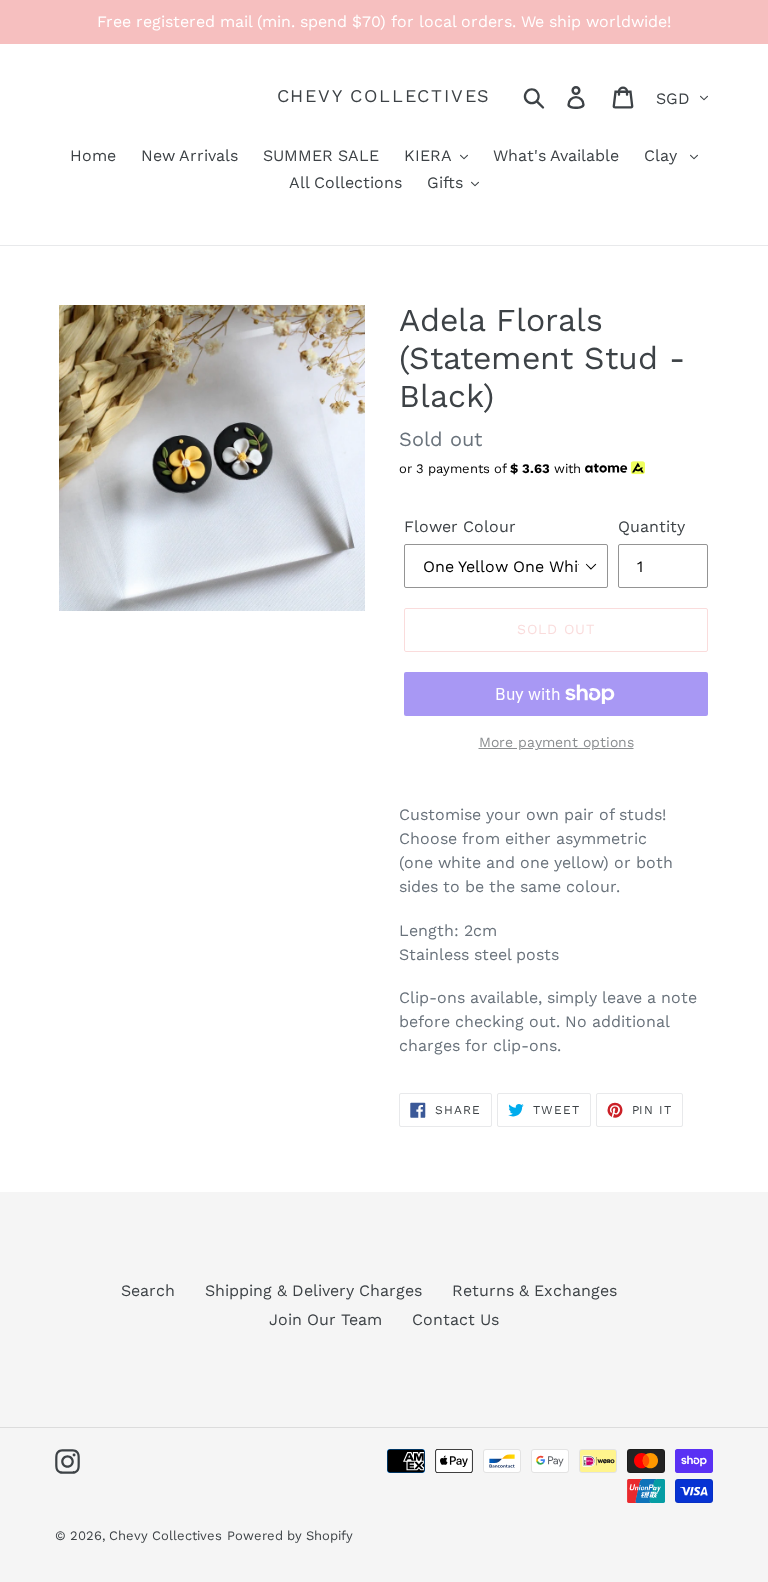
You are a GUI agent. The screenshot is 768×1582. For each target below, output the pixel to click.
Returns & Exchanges (534, 1290)
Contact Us (455, 1319)
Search (148, 1290)
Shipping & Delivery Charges (313, 1290)
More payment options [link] (556, 742)
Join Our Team (325, 1319)
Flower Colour (460, 526)
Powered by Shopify (290, 1535)
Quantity (651, 526)
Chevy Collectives (384, 95)
